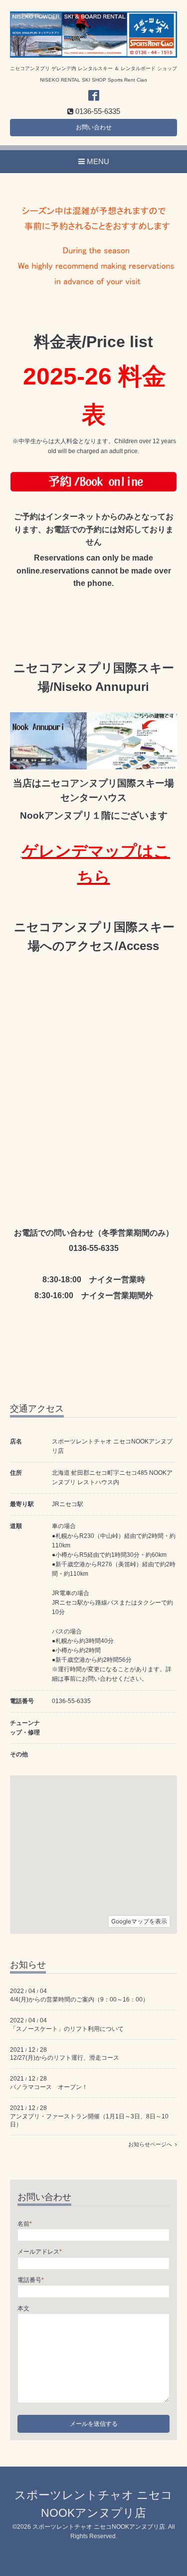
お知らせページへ (152, 2144)
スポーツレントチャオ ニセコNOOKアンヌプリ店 (99, 2527)
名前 (25, 2224)
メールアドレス (40, 2252)
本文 (23, 2308)
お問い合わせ (94, 127)
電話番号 (31, 2280)
